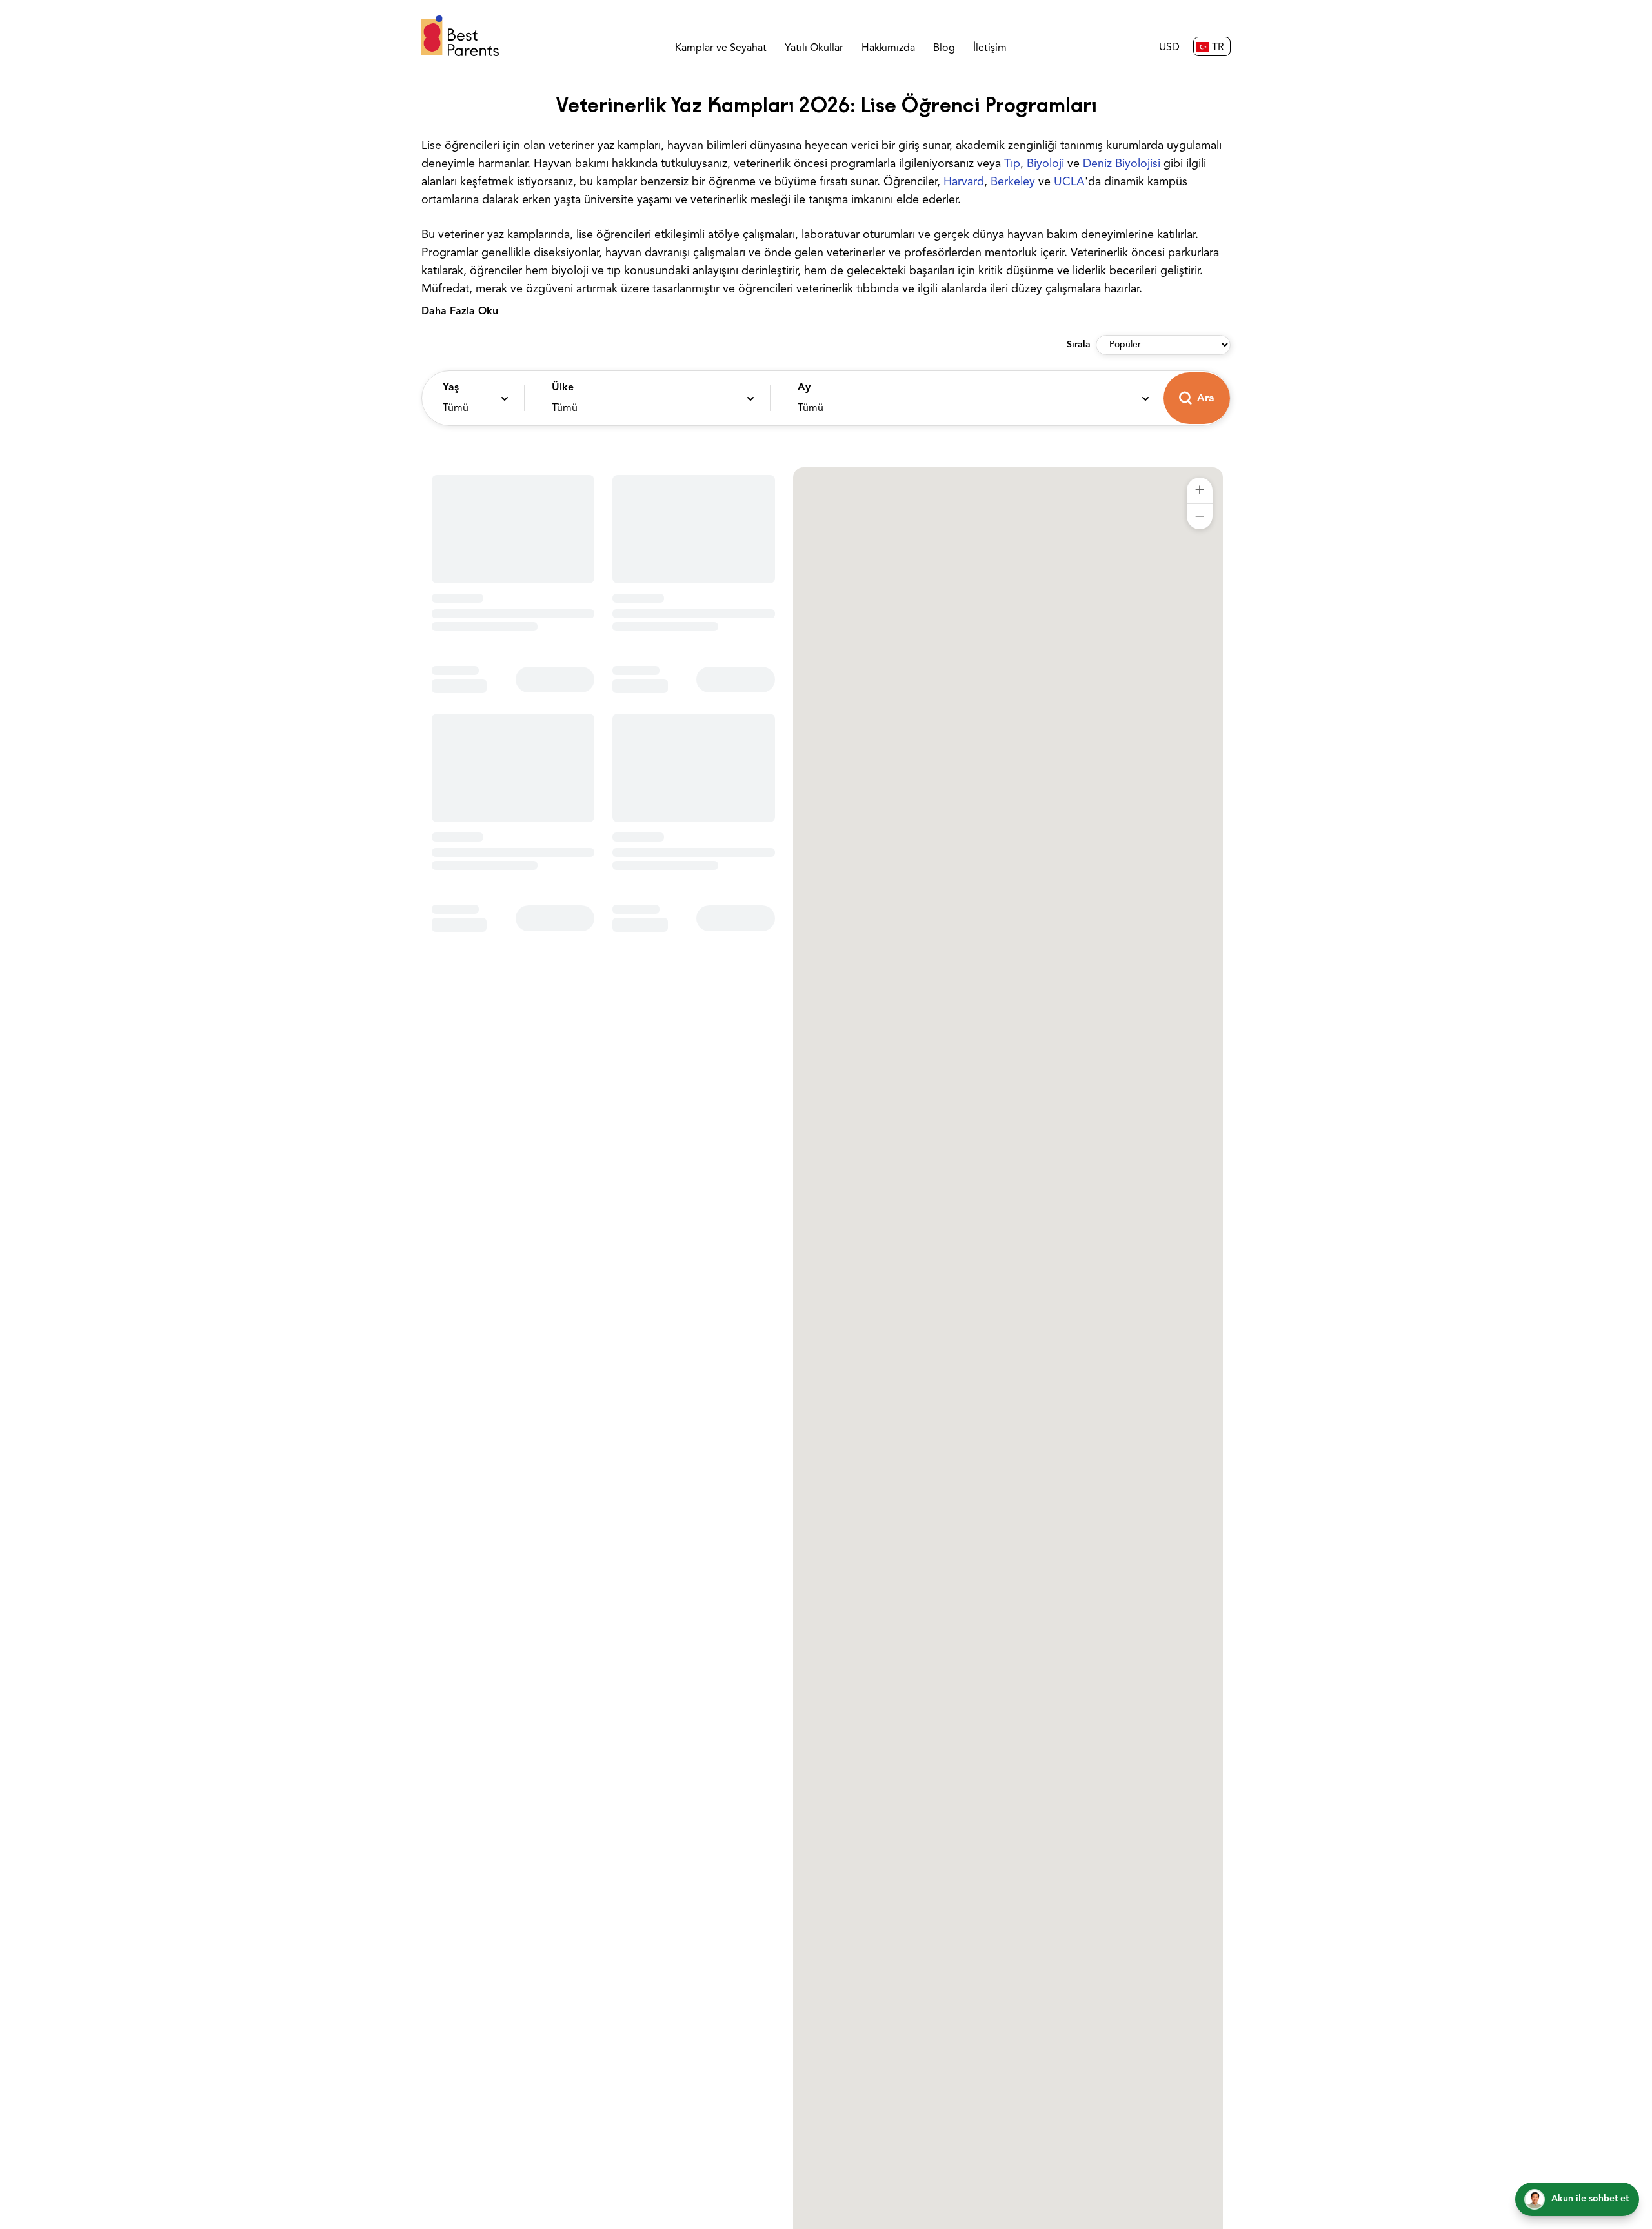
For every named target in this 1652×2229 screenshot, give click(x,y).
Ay (804, 388)
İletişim (990, 48)
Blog (944, 48)
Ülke (563, 388)
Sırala (1079, 345)
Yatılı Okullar (814, 48)
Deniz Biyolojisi (1122, 165)
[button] (470, 398)
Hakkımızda (888, 48)
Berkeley (1013, 183)
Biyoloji (1045, 165)
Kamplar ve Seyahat (721, 48)
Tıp (1012, 165)
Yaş (451, 388)
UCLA (1069, 183)
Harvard (964, 183)
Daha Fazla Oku (460, 312)
